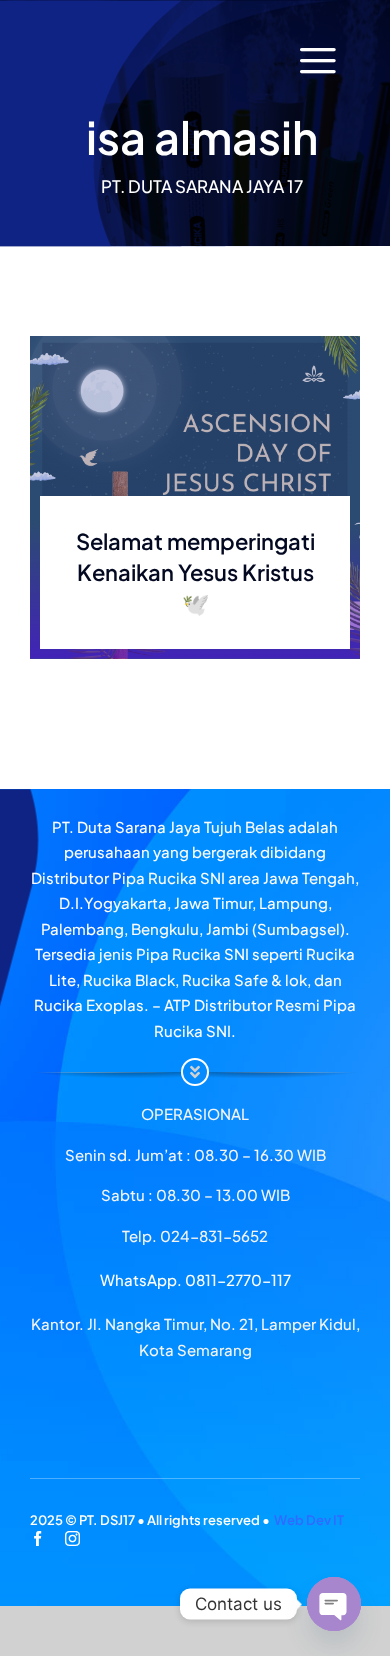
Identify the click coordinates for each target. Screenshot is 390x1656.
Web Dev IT (309, 1520)
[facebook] (37, 1538)
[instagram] (72, 1538)
